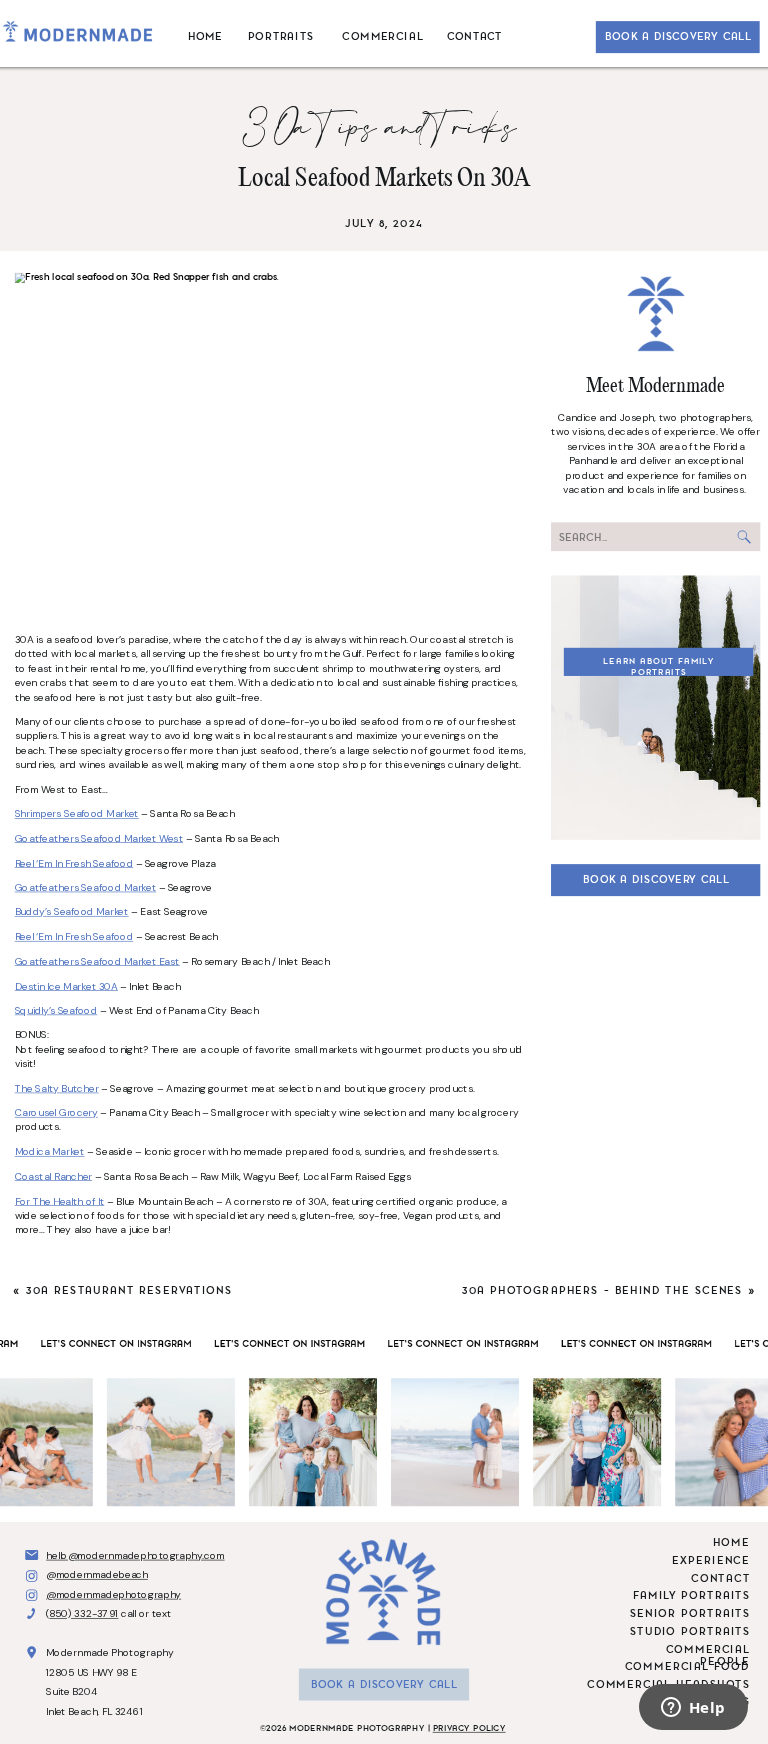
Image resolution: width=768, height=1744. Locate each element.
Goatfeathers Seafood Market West (99, 838)
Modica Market (50, 1151)
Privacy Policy (469, 1728)
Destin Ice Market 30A (66, 985)
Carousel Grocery (56, 1112)
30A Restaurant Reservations (129, 1290)
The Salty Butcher (57, 1088)
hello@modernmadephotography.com (135, 1554)
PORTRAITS (281, 35)
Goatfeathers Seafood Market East (97, 961)
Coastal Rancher (53, 1176)
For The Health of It (60, 1200)
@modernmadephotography (113, 1593)
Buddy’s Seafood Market (72, 912)
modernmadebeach (102, 1574)
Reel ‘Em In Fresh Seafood (74, 862)
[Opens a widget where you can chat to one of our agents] (693, 1709)
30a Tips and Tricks (384, 129)
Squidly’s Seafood (56, 1010)
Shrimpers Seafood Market (77, 813)
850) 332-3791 (83, 1613)
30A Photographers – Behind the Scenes (602, 1290)
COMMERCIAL (382, 35)
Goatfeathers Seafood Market (85, 887)
